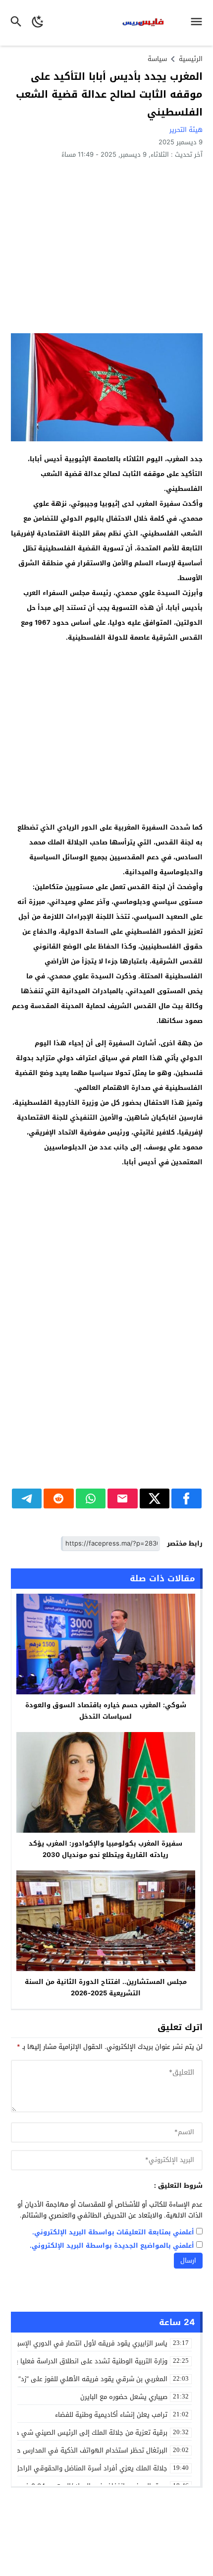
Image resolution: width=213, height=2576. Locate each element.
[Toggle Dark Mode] (38, 23)
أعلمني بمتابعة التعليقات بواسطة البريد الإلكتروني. (113, 2233)
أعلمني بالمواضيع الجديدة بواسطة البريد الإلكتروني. (112, 2246)
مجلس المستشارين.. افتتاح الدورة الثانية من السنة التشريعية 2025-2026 (106, 1987)
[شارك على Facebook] (186, 1498)
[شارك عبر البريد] (123, 1498)
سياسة (157, 59)
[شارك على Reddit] (59, 1498)
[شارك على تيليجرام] (27, 1498)
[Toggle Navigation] (199, 23)
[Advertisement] (107, 246)
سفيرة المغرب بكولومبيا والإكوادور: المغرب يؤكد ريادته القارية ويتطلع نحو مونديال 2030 (106, 1849)
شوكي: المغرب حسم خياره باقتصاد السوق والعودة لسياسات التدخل (106, 1711)
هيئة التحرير (186, 130)
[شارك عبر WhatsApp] (91, 1498)
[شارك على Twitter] (155, 1498)
